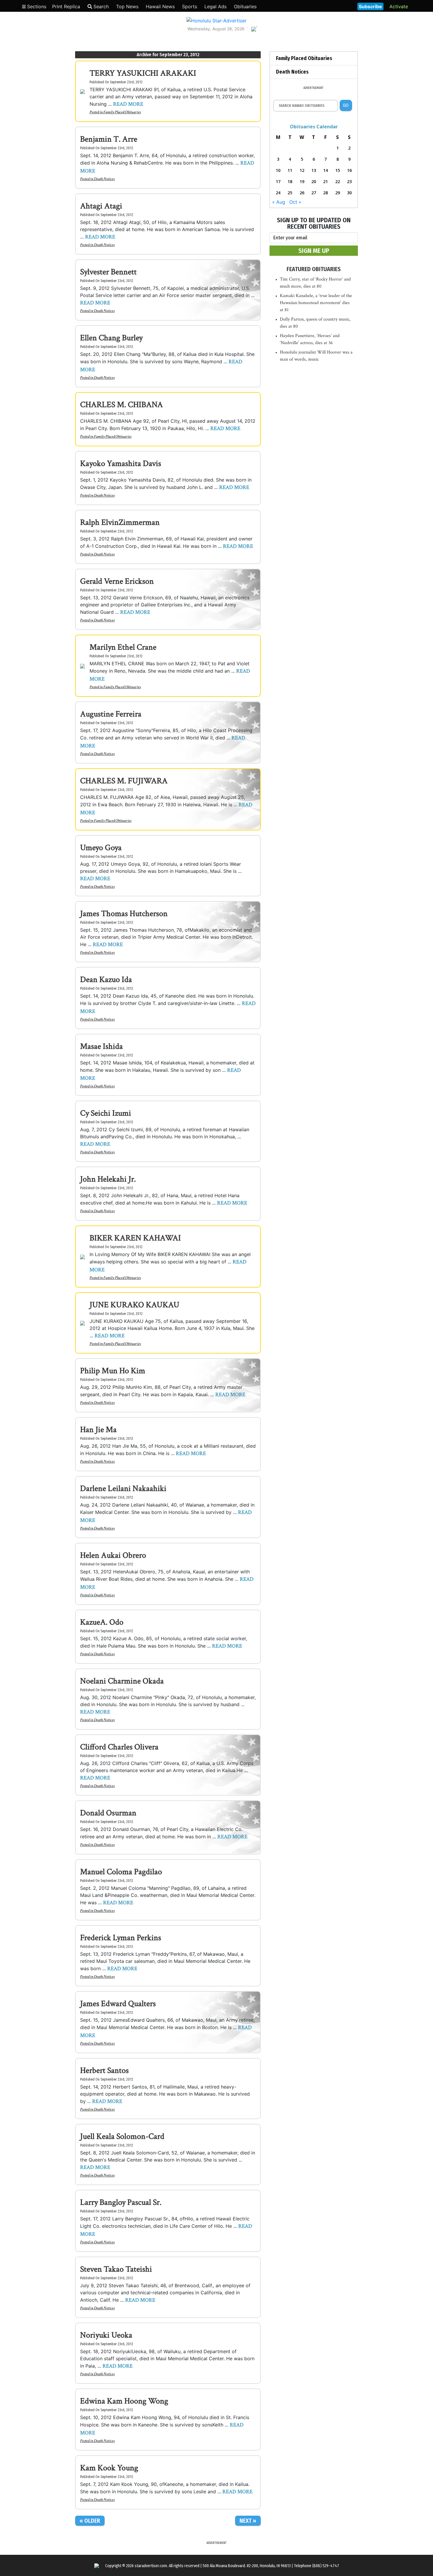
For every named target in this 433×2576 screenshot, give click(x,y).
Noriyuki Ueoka (106, 2335)
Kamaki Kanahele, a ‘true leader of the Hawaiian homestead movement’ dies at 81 (316, 303)
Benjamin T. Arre (109, 139)
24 (278, 193)
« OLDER (90, 2521)
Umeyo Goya (101, 848)
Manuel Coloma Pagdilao (121, 1872)
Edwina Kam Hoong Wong (124, 2401)
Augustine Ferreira (111, 714)
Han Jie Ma (98, 1430)
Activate (399, 6)
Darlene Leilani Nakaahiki (123, 1488)
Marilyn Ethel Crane (123, 647)
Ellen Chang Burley (111, 338)
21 (325, 181)
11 (290, 170)
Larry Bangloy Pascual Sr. (121, 2202)
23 (349, 181)
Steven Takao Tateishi (116, 2269)
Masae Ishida (101, 1046)
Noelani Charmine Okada (122, 1681)
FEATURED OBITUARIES (314, 269)
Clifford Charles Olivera (119, 1747)
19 (302, 181)
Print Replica (66, 6)
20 (314, 181)
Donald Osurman (108, 1813)
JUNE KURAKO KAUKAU (134, 1305)
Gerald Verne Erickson (117, 581)
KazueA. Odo (102, 1622)
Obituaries (245, 6)
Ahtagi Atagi (101, 206)
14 (325, 170)
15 (338, 170)
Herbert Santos (104, 2070)
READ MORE (128, 104)
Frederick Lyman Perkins (121, 1938)
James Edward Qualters (118, 2004)
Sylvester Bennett (108, 272)
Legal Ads (215, 6)
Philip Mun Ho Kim (113, 1371)
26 (302, 193)
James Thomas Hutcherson (124, 914)
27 (314, 193)
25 (290, 193)
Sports (190, 6)
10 (278, 170)
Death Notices (104, 179)
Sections (36, 6)
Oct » (295, 202)
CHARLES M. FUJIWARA (124, 781)
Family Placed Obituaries (122, 112)
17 (278, 181)
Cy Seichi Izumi (106, 1113)
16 (349, 170)
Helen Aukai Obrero (113, 1555)
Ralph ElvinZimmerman (120, 522)
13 (314, 170)
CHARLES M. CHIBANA (122, 405)
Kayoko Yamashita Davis (121, 463)
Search (101, 6)
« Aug (279, 202)
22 (338, 181)
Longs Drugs (335, 6)
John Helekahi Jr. (108, 1179)
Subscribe (370, 6)
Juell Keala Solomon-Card (122, 2136)
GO (346, 105)
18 (290, 181)
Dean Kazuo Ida (106, 980)
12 (302, 170)
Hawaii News (160, 6)
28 (325, 193)
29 (338, 193)
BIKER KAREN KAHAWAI (135, 1238)
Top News (127, 6)
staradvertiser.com (151, 2566)
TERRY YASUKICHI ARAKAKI (143, 73)
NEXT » (248, 2521)
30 (349, 193)
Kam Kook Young (109, 2468)
